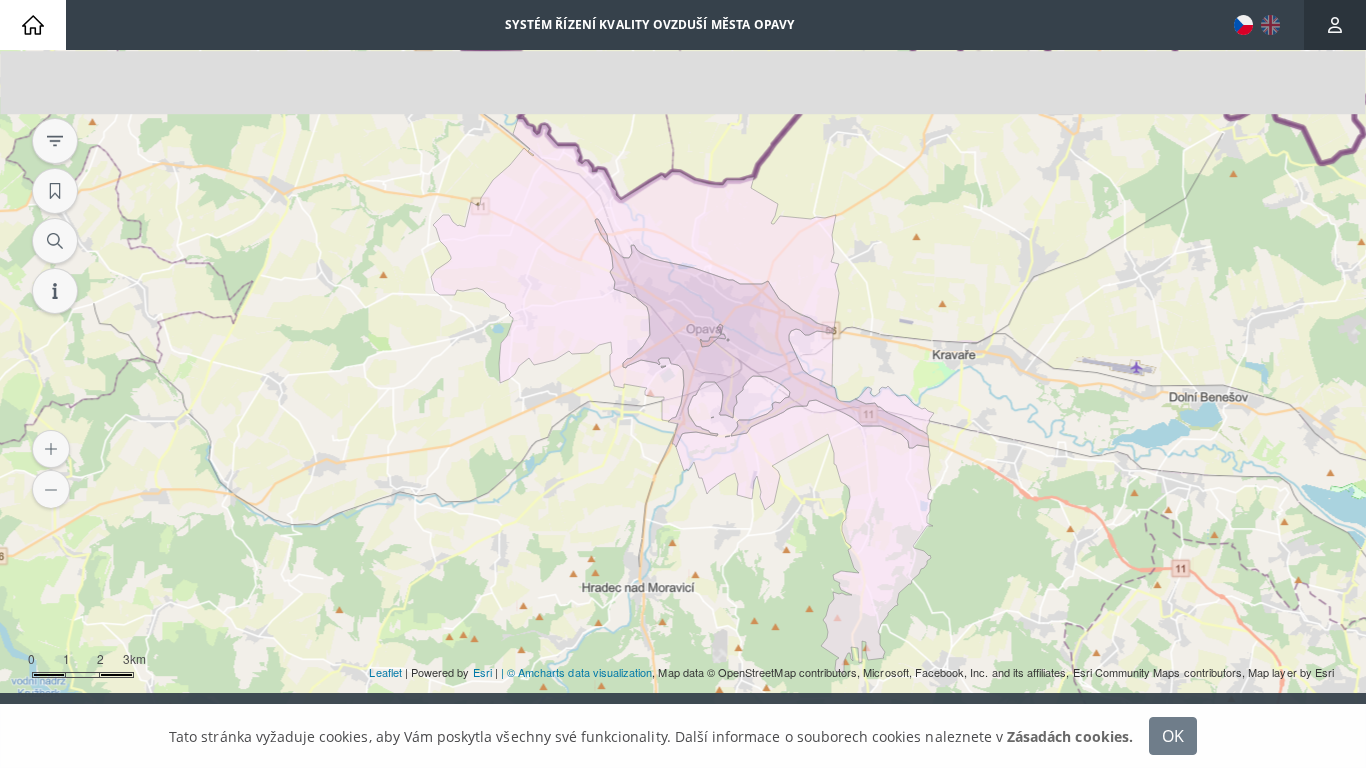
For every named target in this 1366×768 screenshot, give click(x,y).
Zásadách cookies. (1070, 736)
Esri (482, 672)
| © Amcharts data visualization (577, 672)
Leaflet (385, 672)
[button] (51, 449)
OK (1173, 735)
